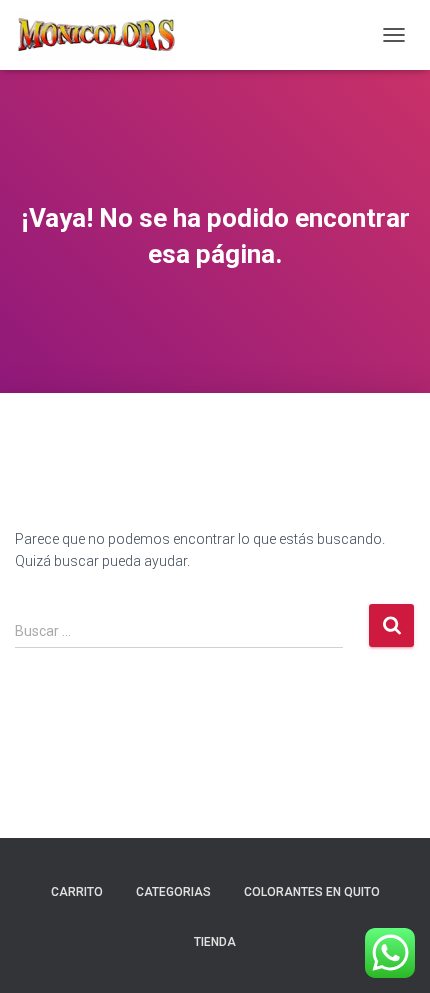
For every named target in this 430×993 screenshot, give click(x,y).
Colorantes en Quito (312, 892)
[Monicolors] (103, 35)
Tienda (215, 942)
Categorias (173, 892)
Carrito (77, 892)
